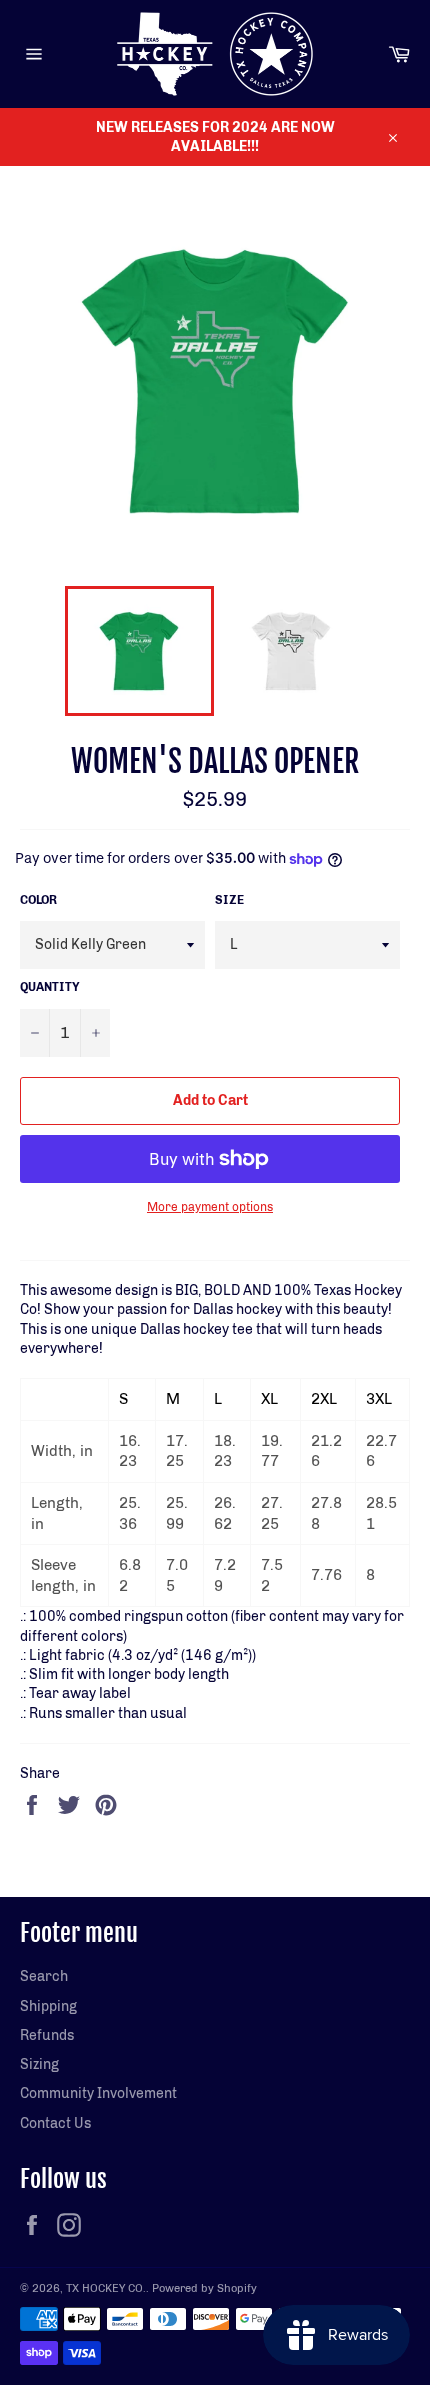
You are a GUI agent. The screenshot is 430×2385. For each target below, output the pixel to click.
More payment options (210, 1207)
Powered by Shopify (204, 2288)
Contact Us (55, 2123)
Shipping (48, 2006)
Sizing (39, 2064)
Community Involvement (98, 2093)
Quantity (50, 987)
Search (44, 1976)
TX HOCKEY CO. (106, 2288)
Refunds (47, 2035)
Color (38, 900)
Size (229, 900)
